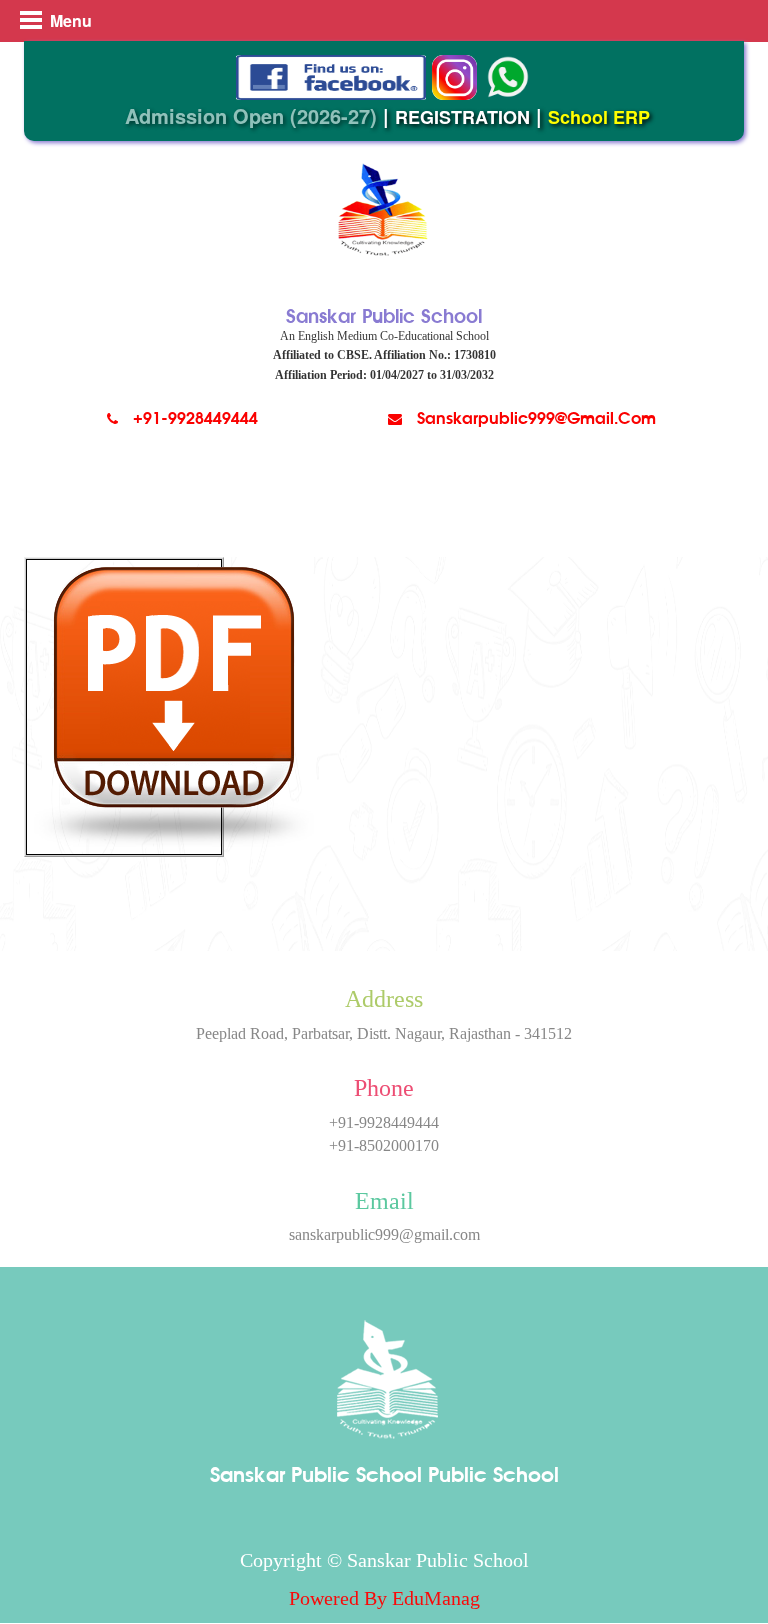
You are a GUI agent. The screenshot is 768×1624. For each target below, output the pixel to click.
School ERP (599, 117)
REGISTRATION (462, 117)
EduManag (436, 1598)
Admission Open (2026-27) (251, 115)
